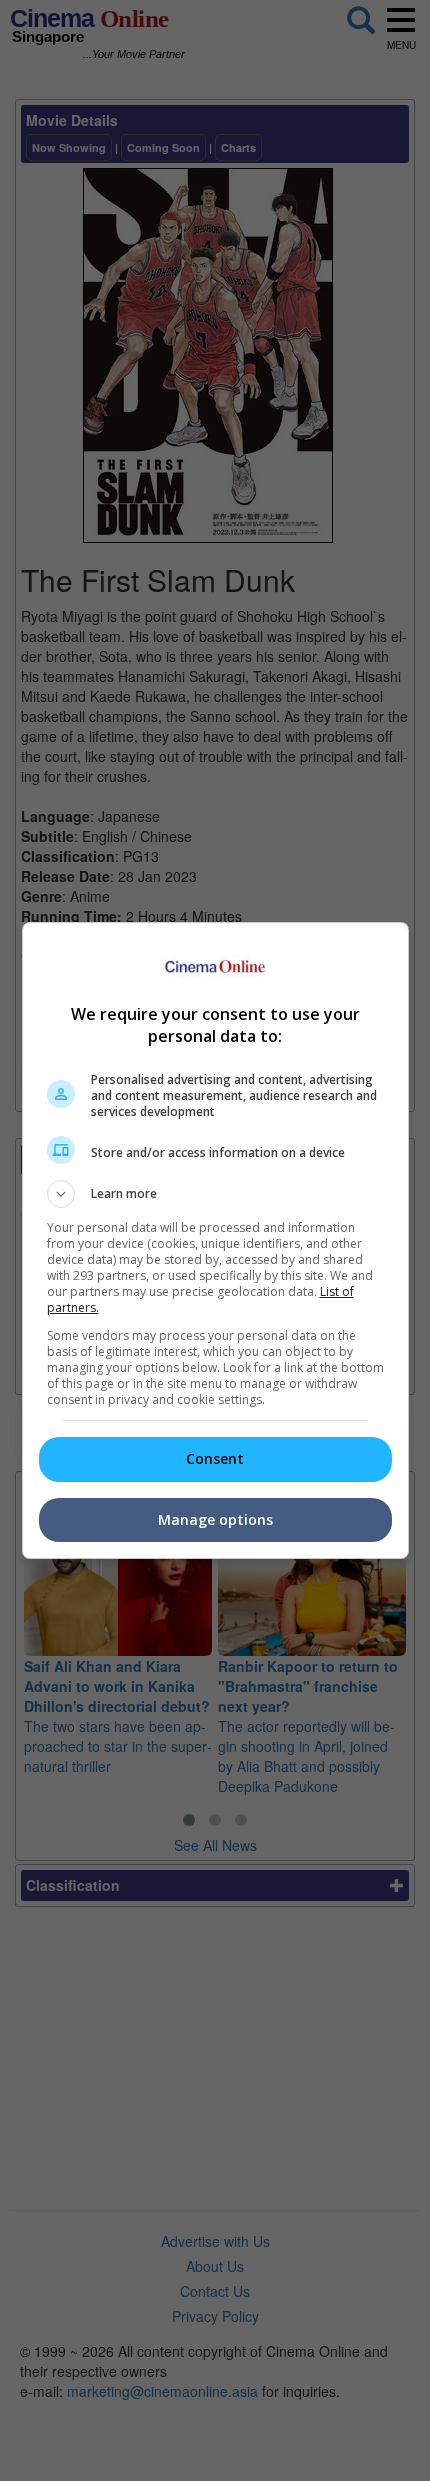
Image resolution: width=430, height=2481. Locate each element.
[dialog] (215, 1240)
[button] (215, 1194)
